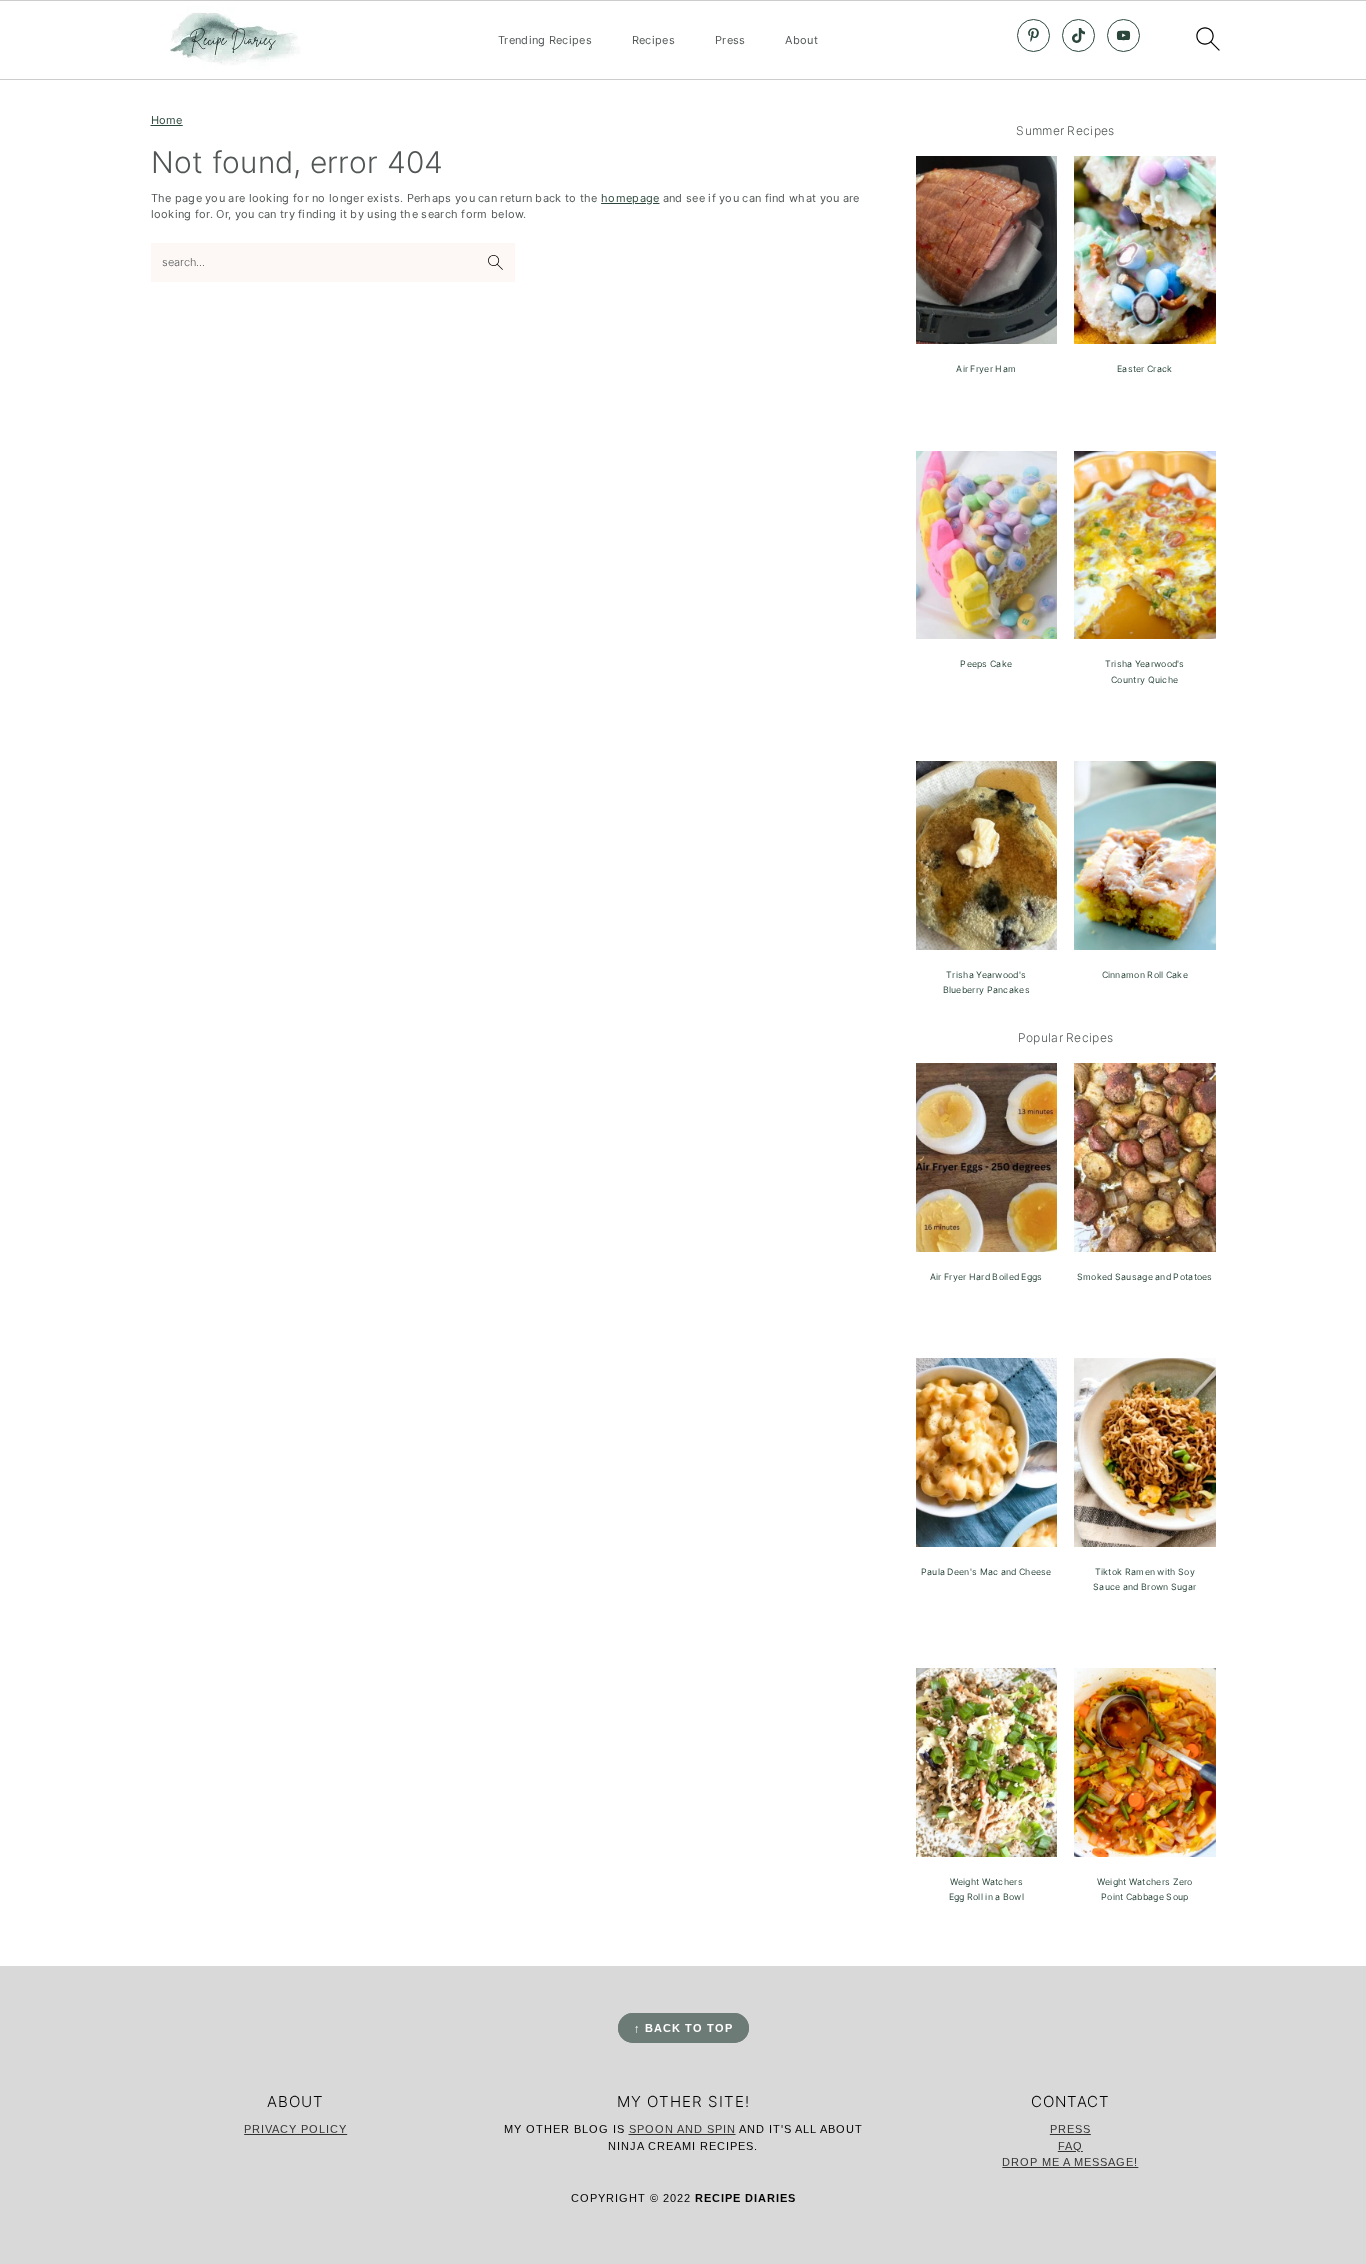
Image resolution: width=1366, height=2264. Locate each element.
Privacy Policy (295, 2129)
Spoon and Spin (682, 2129)
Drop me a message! (1070, 2162)
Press (730, 40)
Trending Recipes (545, 40)
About (801, 40)
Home (167, 120)
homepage (630, 198)
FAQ (1070, 2146)
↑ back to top (683, 2028)
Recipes (653, 40)
